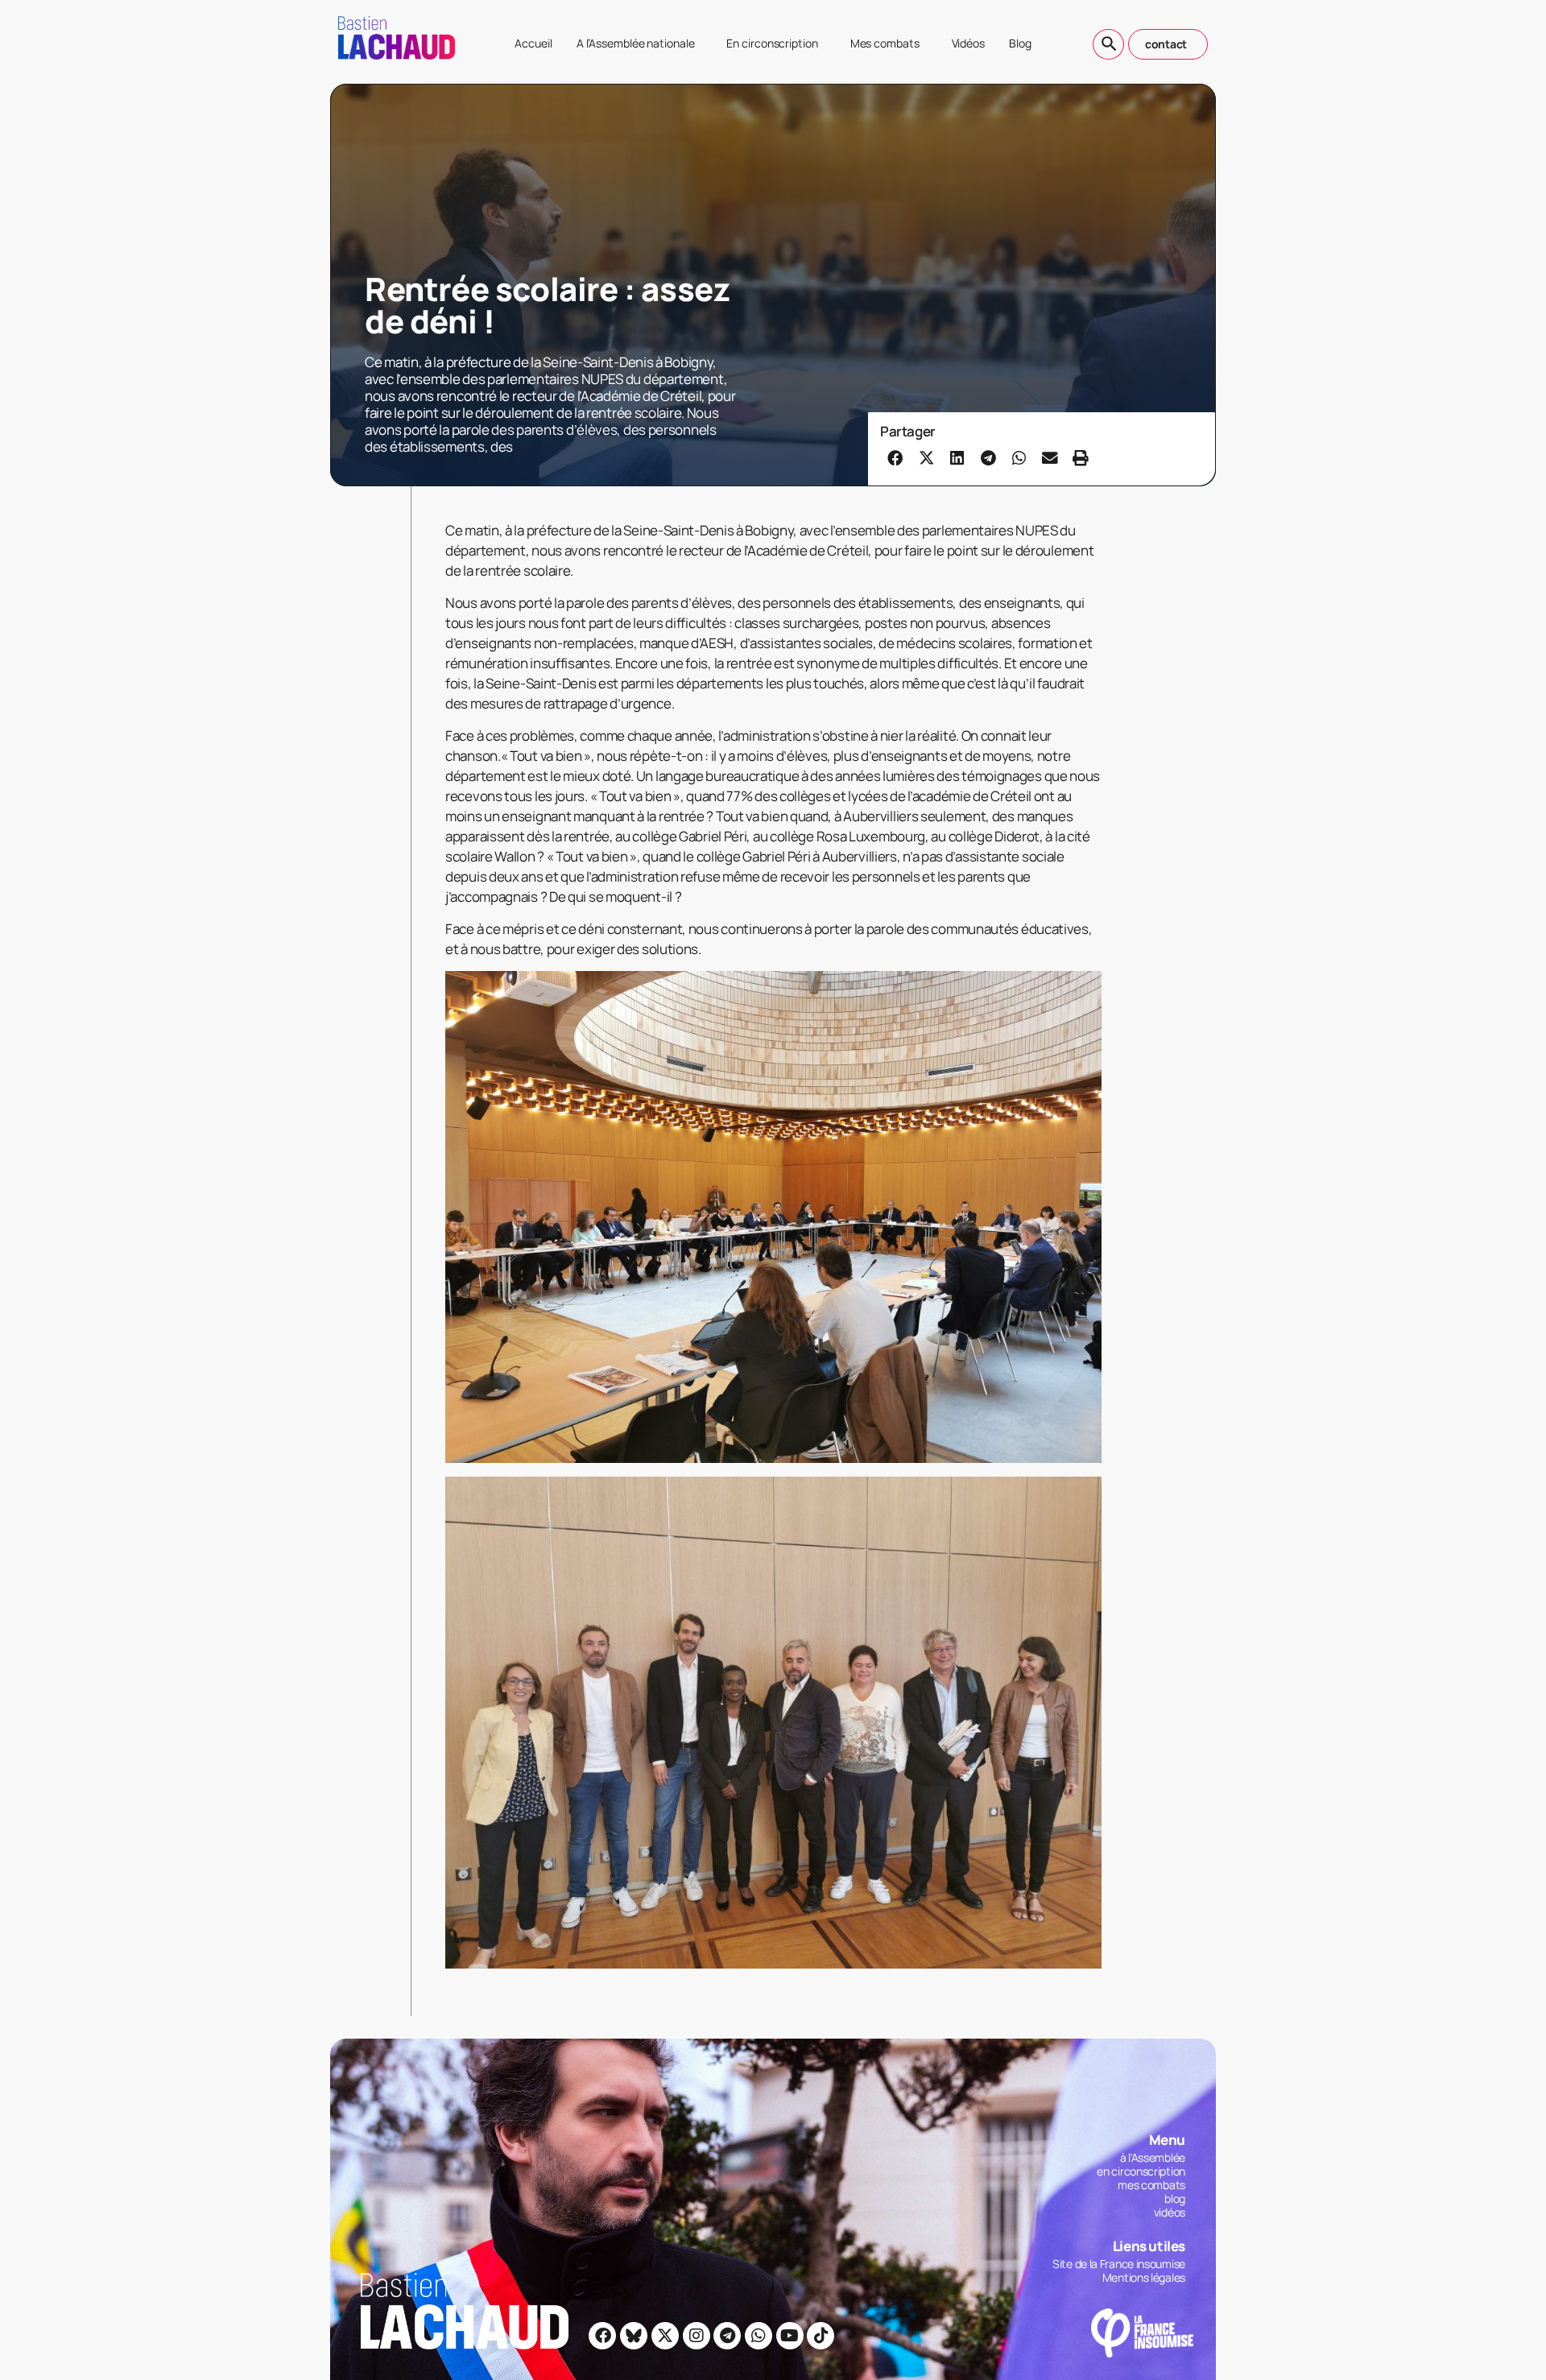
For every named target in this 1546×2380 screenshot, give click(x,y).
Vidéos (968, 43)
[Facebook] (602, 2336)
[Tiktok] (821, 2336)
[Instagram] (697, 2336)
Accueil (533, 43)
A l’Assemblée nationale (636, 43)
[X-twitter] (665, 2336)
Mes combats (885, 43)
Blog (1020, 43)
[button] (895, 457)
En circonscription (772, 43)
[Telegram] (727, 2336)
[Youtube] (790, 2336)
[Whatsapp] (759, 2336)
